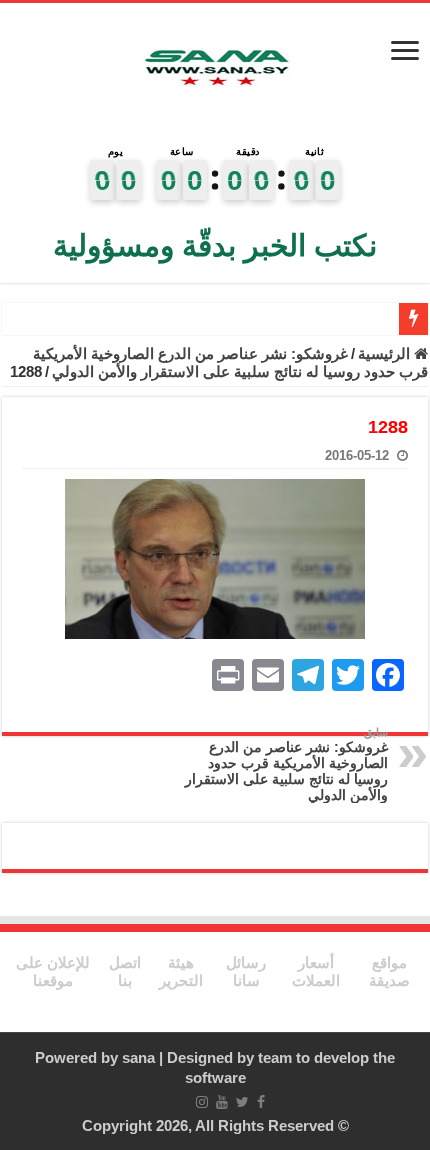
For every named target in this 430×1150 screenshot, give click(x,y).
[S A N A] (215, 70)
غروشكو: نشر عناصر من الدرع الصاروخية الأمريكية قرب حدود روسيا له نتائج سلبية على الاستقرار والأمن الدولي (230, 362)
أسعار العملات (316, 971)
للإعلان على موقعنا (53, 971)
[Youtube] (222, 1102)
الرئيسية (386, 353)
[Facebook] (261, 1102)
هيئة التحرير (181, 971)
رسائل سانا (246, 971)
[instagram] (202, 1102)
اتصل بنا (125, 971)
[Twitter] (242, 1102)
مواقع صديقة (389, 971)
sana (138, 1057)
